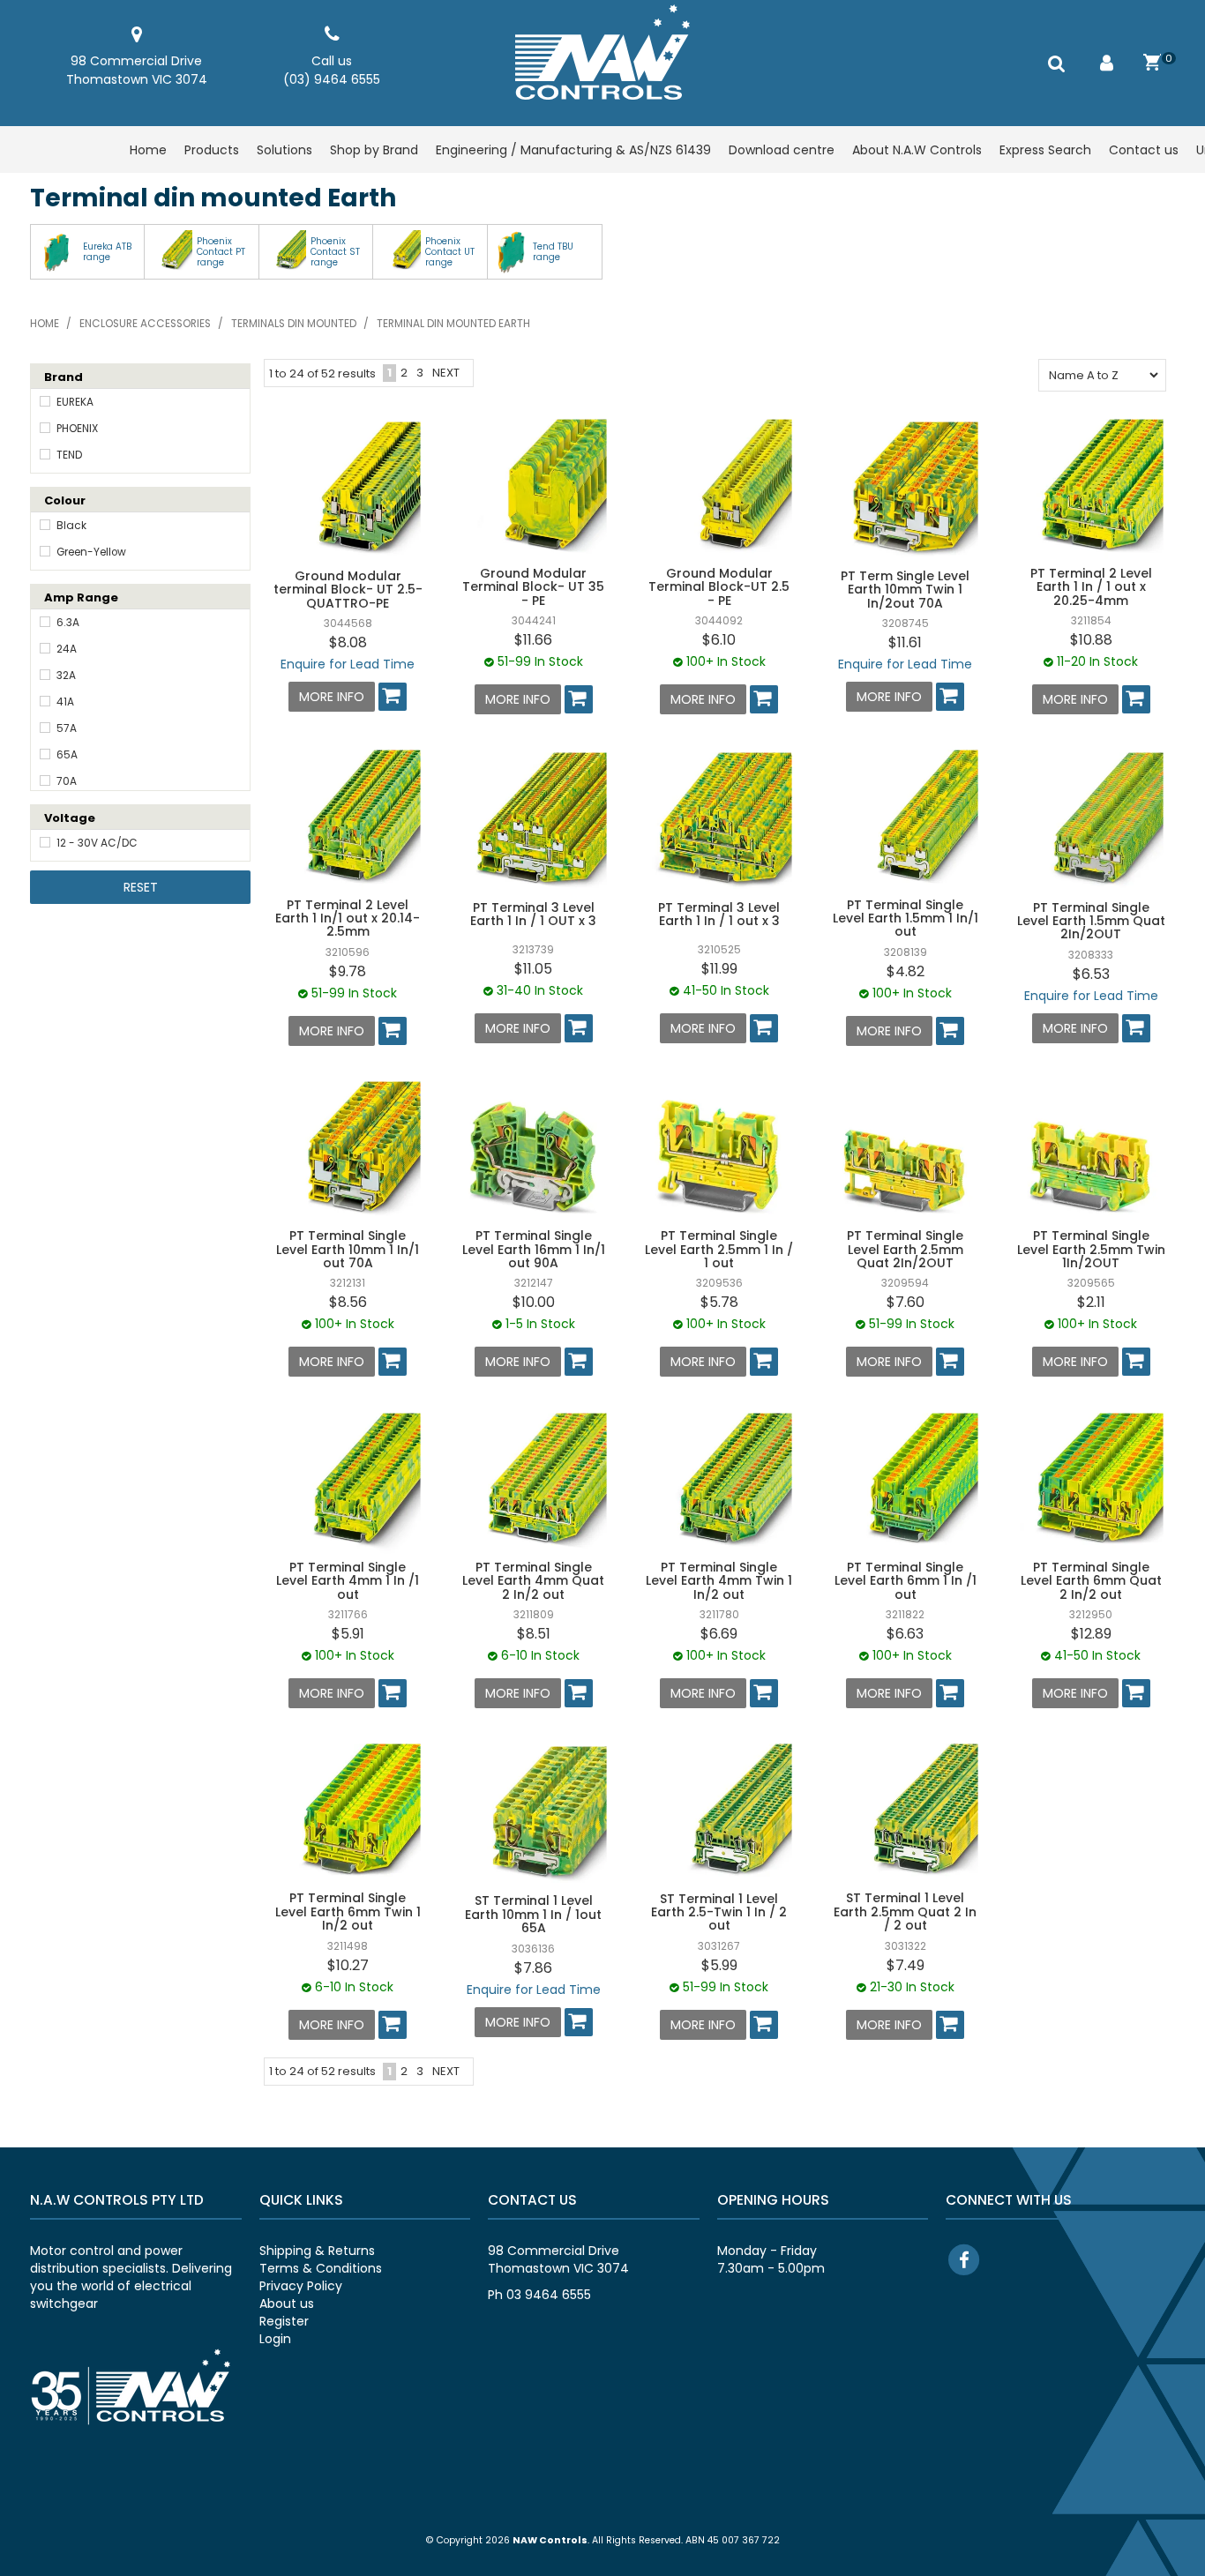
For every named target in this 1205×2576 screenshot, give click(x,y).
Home (148, 150)
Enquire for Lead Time (348, 664)
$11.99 (719, 969)
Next (446, 373)
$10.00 (534, 1302)
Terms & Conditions (321, 2268)
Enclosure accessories (145, 324)
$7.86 (533, 1968)
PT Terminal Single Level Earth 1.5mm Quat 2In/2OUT (1091, 921)
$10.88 (1091, 640)
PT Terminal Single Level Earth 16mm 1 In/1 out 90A (534, 1249)
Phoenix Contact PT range (221, 252)
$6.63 (905, 1634)
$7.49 (906, 1965)
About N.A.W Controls (917, 150)
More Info (332, 697)
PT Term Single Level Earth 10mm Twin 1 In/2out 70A (905, 590)
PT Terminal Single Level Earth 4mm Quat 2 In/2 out (533, 1581)
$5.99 (719, 1965)
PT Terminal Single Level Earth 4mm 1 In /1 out (348, 1581)
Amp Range (81, 597)
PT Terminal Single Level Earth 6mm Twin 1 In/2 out (348, 1911)
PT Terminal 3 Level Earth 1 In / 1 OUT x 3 (533, 914)
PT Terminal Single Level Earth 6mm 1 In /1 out (906, 1581)
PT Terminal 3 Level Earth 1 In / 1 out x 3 (719, 914)
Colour (65, 500)
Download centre (782, 150)
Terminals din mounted (294, 324)
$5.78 (719, 1302)
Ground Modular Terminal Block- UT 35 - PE (533, 587)
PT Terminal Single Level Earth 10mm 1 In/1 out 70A (348, 1249)
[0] (1153, 63)
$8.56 (348, 1302)
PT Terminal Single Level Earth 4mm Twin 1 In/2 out (719, 1581)
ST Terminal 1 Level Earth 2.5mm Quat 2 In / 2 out (905, 1911)
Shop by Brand (374, 150)
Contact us (1144, 150)
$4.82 (906, 971)
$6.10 (719, 640)
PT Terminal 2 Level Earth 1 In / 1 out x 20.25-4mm (1091, 587)
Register (284, 2321)
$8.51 (534, 1634)
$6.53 (1091, 974)
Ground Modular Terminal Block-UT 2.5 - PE (719, 587)
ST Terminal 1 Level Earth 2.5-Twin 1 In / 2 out (719, 1912)
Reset (141, 887)
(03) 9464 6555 (332, 79)
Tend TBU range (553, 252)
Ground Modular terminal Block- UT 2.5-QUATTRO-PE (348, 590)
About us (287, 2303)
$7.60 (906, 1302)
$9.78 (348, 971)
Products (212, 150)
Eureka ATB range (107, 252)
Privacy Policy (301, 2286)
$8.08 (348, 642)
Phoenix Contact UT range (450, 252)
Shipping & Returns (317, 2251)
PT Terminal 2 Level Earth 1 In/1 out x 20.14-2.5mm (348, 918)
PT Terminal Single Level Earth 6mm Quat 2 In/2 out (1091, 1581)
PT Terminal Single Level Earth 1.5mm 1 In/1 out (906, 918)
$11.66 (533, 640)
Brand (64, 377)
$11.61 (905, 642)
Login (275, 2339)
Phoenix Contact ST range (335, 252)
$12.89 (1091, 1634)
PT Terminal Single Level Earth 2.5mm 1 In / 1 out (719, 1249)
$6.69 (719, 1634)
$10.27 (348, 1965)
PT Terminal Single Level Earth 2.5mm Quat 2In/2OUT (905, 1249)
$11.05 (533, 969)
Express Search (1045, 150)
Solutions (284, 150)
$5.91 (348, 1634)
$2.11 (1091, 1302)
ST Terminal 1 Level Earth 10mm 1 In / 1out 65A (533, 1914)
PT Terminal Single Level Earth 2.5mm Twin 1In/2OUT (1091, 1249)
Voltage (70, 818)
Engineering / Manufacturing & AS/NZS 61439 (573, 150)
